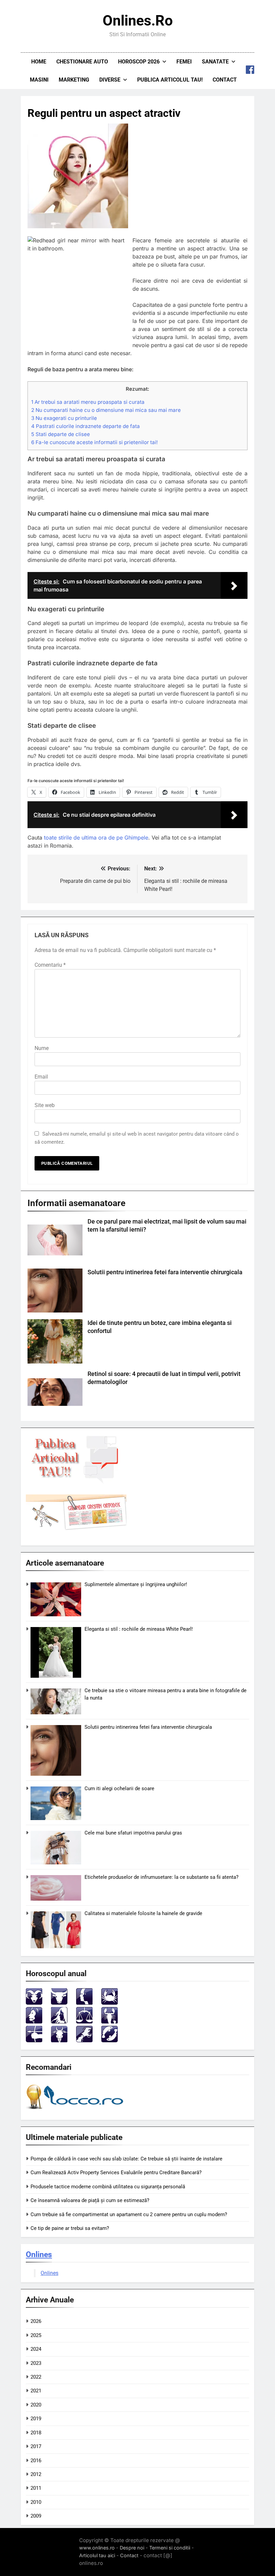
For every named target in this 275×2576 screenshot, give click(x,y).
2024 (36, 2349)
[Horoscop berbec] (34, 2003)
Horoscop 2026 (139, 62)
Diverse (110, 80)
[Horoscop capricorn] (59, 2040)
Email (41, 1077)
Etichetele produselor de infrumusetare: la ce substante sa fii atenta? (161, 1877)
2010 (36, 2502)
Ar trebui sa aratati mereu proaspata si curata (88, 402)
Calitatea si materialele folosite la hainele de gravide (143, 1913)
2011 (36, 2488)
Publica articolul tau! (170, 80)
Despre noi (132, 2548)
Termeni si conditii (170, 2548)
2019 (36, 2419)
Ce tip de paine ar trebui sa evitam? (70, 2228)
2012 (36, 2474)
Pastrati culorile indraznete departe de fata (86, 426)
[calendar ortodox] (76, 1528)
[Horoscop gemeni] (84, 2003)
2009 (36, 2516)
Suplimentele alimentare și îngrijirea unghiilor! (136, 1584)
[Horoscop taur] (59, 2003)
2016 (36, 2461)
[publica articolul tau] (76, 1482)
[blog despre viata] (76, 2111)
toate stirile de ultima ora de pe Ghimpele (96, 838)
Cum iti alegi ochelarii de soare (119, 1788)
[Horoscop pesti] (109, 2040)
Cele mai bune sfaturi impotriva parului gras (133, 1833)
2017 (36, 2446)
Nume (42, 1048)
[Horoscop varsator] (84, 2040)
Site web (45, 1105)
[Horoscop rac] (109, 2003)
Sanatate (215, 62)
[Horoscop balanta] (84, 2022)
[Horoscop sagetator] (34, 2040)
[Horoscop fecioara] (59, 2022)
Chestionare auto (82, 62)
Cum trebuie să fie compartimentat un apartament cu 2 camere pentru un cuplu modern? (129, 2214)
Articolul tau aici (97, 2555)
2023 (36, 2363)
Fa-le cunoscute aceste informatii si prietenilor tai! (94, 442)
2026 (36, 2321)
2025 (36, 2335)
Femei (184, 62)
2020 (36, 2405)
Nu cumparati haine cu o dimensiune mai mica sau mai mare (106, 410)
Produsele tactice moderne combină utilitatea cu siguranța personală (108, 2187)
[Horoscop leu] (34, 2022)
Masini (39, 80)
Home (39, 62)
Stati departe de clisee (61, 434)
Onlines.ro (138, 20)
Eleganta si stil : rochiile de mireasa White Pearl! (139, 1629)
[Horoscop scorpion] (109, 2022)
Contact (225, 80)
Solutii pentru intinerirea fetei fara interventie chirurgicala (165, 1272)
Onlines (39, 2254)
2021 (36, 2391)
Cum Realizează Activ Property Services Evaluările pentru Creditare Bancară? (116, 2173)
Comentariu (50, 965)
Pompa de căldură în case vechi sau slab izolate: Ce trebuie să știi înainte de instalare (126, 2159)
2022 (36, 2377)
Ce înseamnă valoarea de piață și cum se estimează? (90, 2200)
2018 (36, 2433)
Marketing (74, 80)
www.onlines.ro (97, 2548)
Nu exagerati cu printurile (64, 418)
